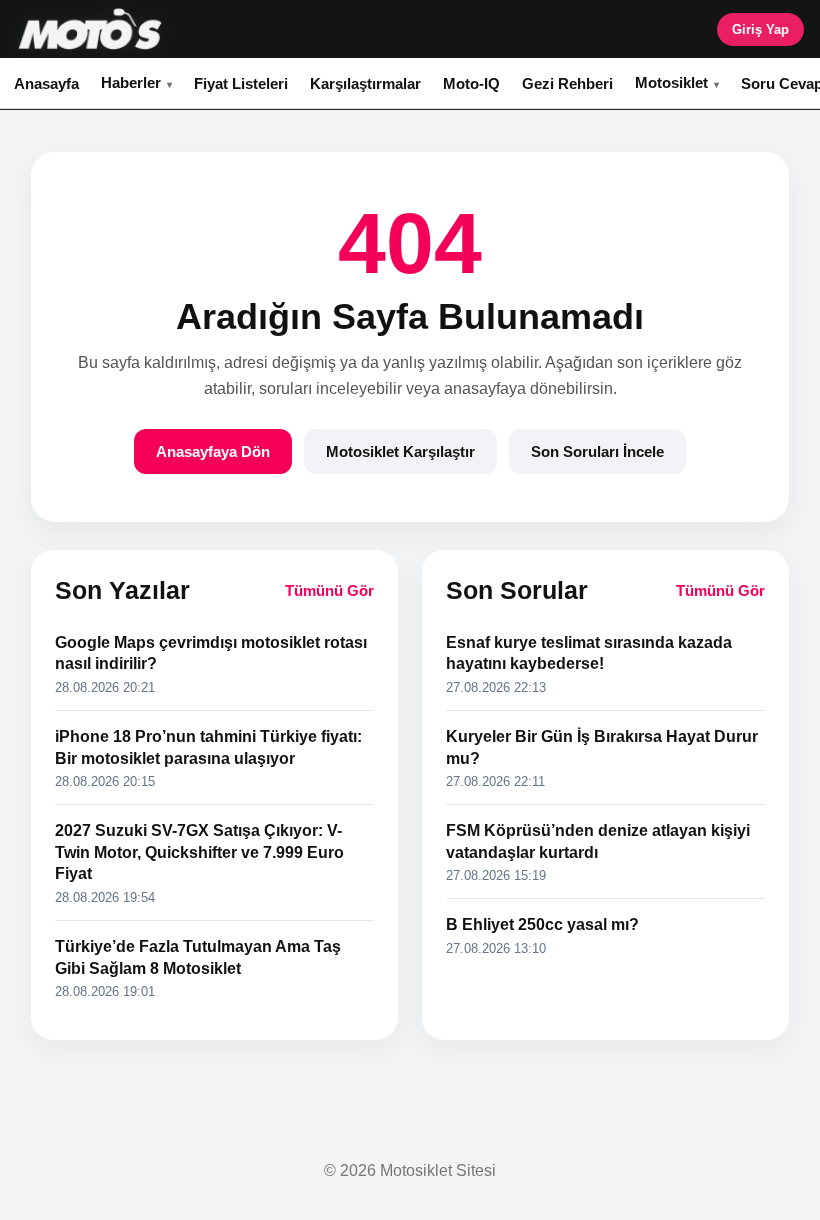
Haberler (131, 82)
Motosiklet (671, 82)
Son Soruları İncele (597, 451)
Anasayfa (46, 83)
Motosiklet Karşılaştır (400, 451)
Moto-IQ (471, 83)
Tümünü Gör (329, 590)
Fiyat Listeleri (241, 83)
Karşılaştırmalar (365, 83)
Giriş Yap (760, 29)
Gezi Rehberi (567, 83)
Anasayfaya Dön (213, 451)
